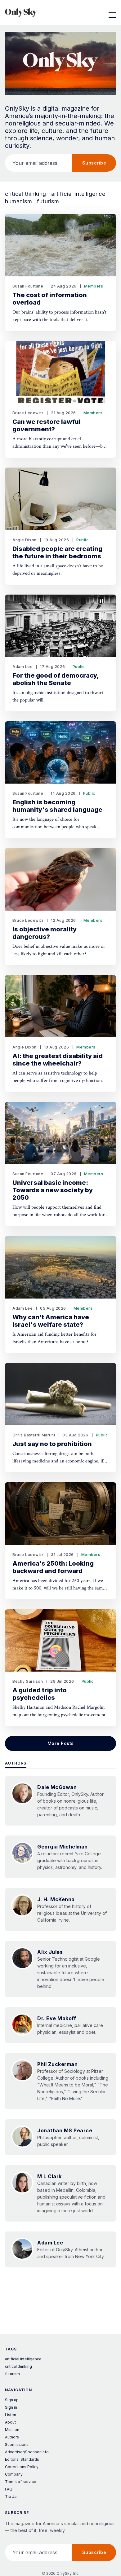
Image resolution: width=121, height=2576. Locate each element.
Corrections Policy (22, 2467)
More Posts (61, 1743)
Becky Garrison (28, 1681)
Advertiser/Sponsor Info (27, 2452)
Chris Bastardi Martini (34, 1435)
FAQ (9, 2489)
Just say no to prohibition (52, 1444)
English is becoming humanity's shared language (57, 806)
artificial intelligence (78, 194)
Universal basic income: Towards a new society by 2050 (53, 1190)
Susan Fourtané (28, 286)
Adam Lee (22, 667)
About (10, 2422)
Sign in (11, 2407)
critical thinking (26, 194)
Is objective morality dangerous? (45, 933)
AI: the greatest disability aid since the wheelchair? (58, 1060)
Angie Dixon (25, 540)
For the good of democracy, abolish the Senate (56, 679)
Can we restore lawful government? (47, 425)
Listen (11, 2415)
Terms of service (21, 2482)
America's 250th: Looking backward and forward (53, 1567)
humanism (18, 201)
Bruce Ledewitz (28, 413)
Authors (16, 1763)
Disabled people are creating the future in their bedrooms (57, 552)
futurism (48, 201)
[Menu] (112, 12)
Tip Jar (11, 2497)
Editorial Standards (22, 2459)
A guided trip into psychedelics (40, 1694)
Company (14, 2474)
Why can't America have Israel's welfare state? (51, 1321)
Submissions (17, 2444)
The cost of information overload (50, 299)
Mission (12, 2430)
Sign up (12, 2400)
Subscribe (94, 163)
